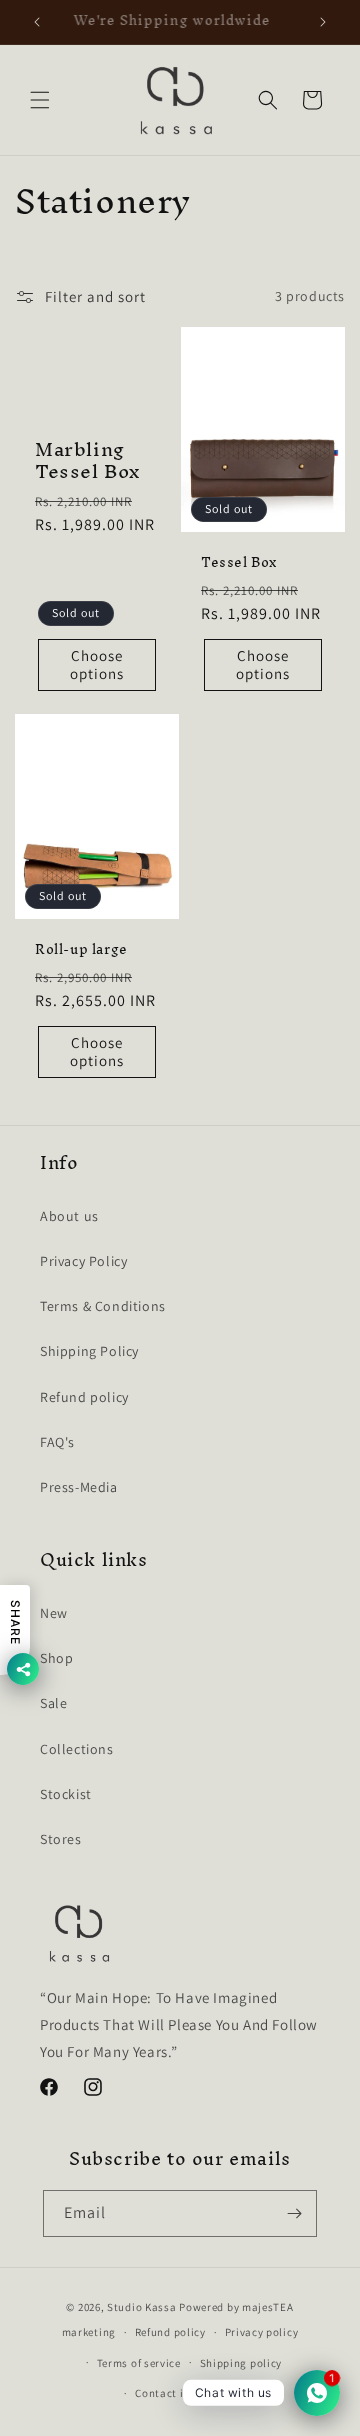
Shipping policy (241, 2363)
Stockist (66, 1794)
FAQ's (57, 1442)
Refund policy (84, 1397)
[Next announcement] (323, 22)
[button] (40, 100)
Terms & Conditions (103, 1306)
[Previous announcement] (37, 22)
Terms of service (139, 2363)
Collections (77, 1749)
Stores (61, 1839)
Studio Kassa (141, 2307)
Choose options (97, 663)
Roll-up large (81, 950)
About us (69, 1216)
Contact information (189, 2393)
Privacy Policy (83, 1261)
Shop (56, 1658)
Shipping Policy (89, 1351)
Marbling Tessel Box (87, 460)
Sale (53, 1703)
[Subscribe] (294, 2213)
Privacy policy (262, 2332)
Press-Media (79, 1487)
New (54, 1613)
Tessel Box (239, 563)
